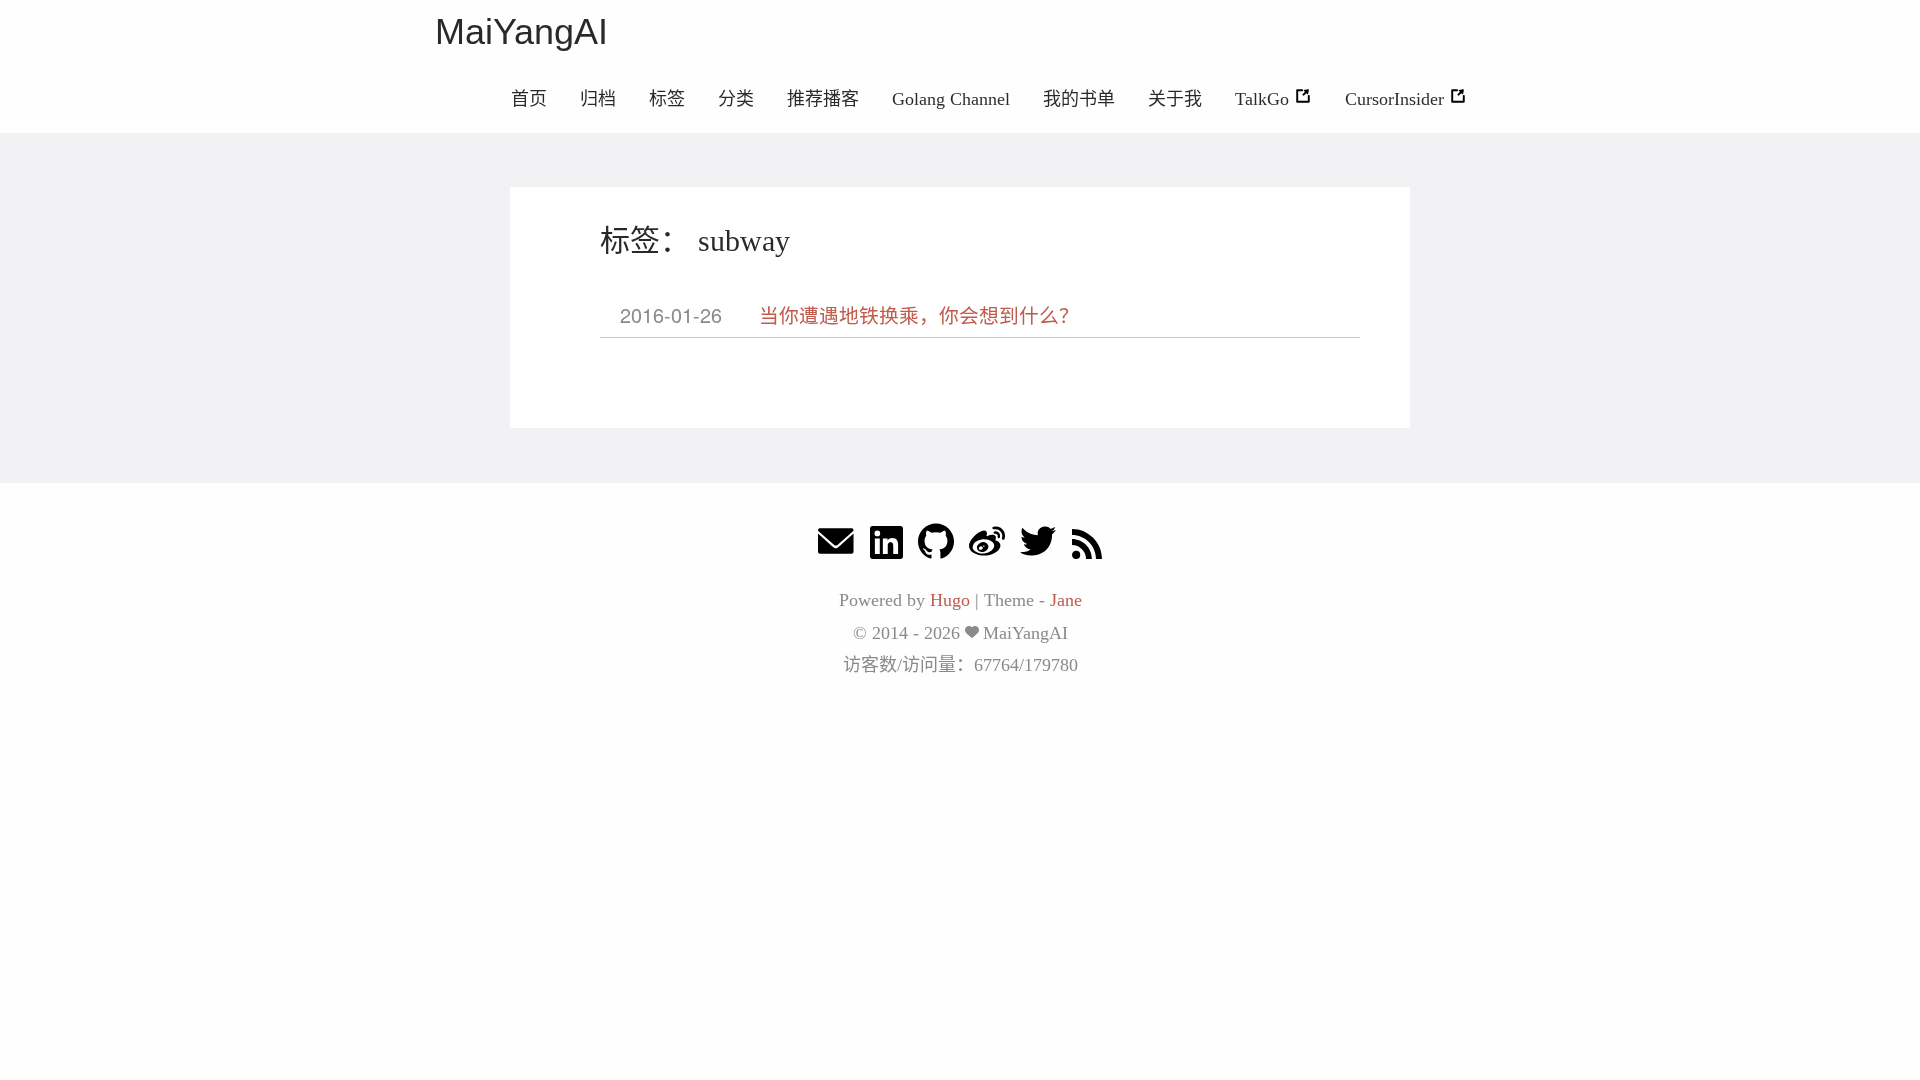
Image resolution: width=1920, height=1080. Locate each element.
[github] (936, 546)
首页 (529, 99)
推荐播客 (823, 99)
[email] (836, 546)
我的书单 (1079, 99)
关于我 (1175, 99)
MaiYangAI (521, 31)
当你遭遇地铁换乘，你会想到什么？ (919, 314)
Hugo (950, 600)
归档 (598, 99)
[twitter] (1038, 546)
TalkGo (1264, 99)
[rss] (1087, 546)
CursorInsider (1397, 99)
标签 (667, 99)
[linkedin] (886, 546)
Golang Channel (951, 99)
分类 (736, 99)
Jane (1066, 600)
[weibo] (987, 546)
